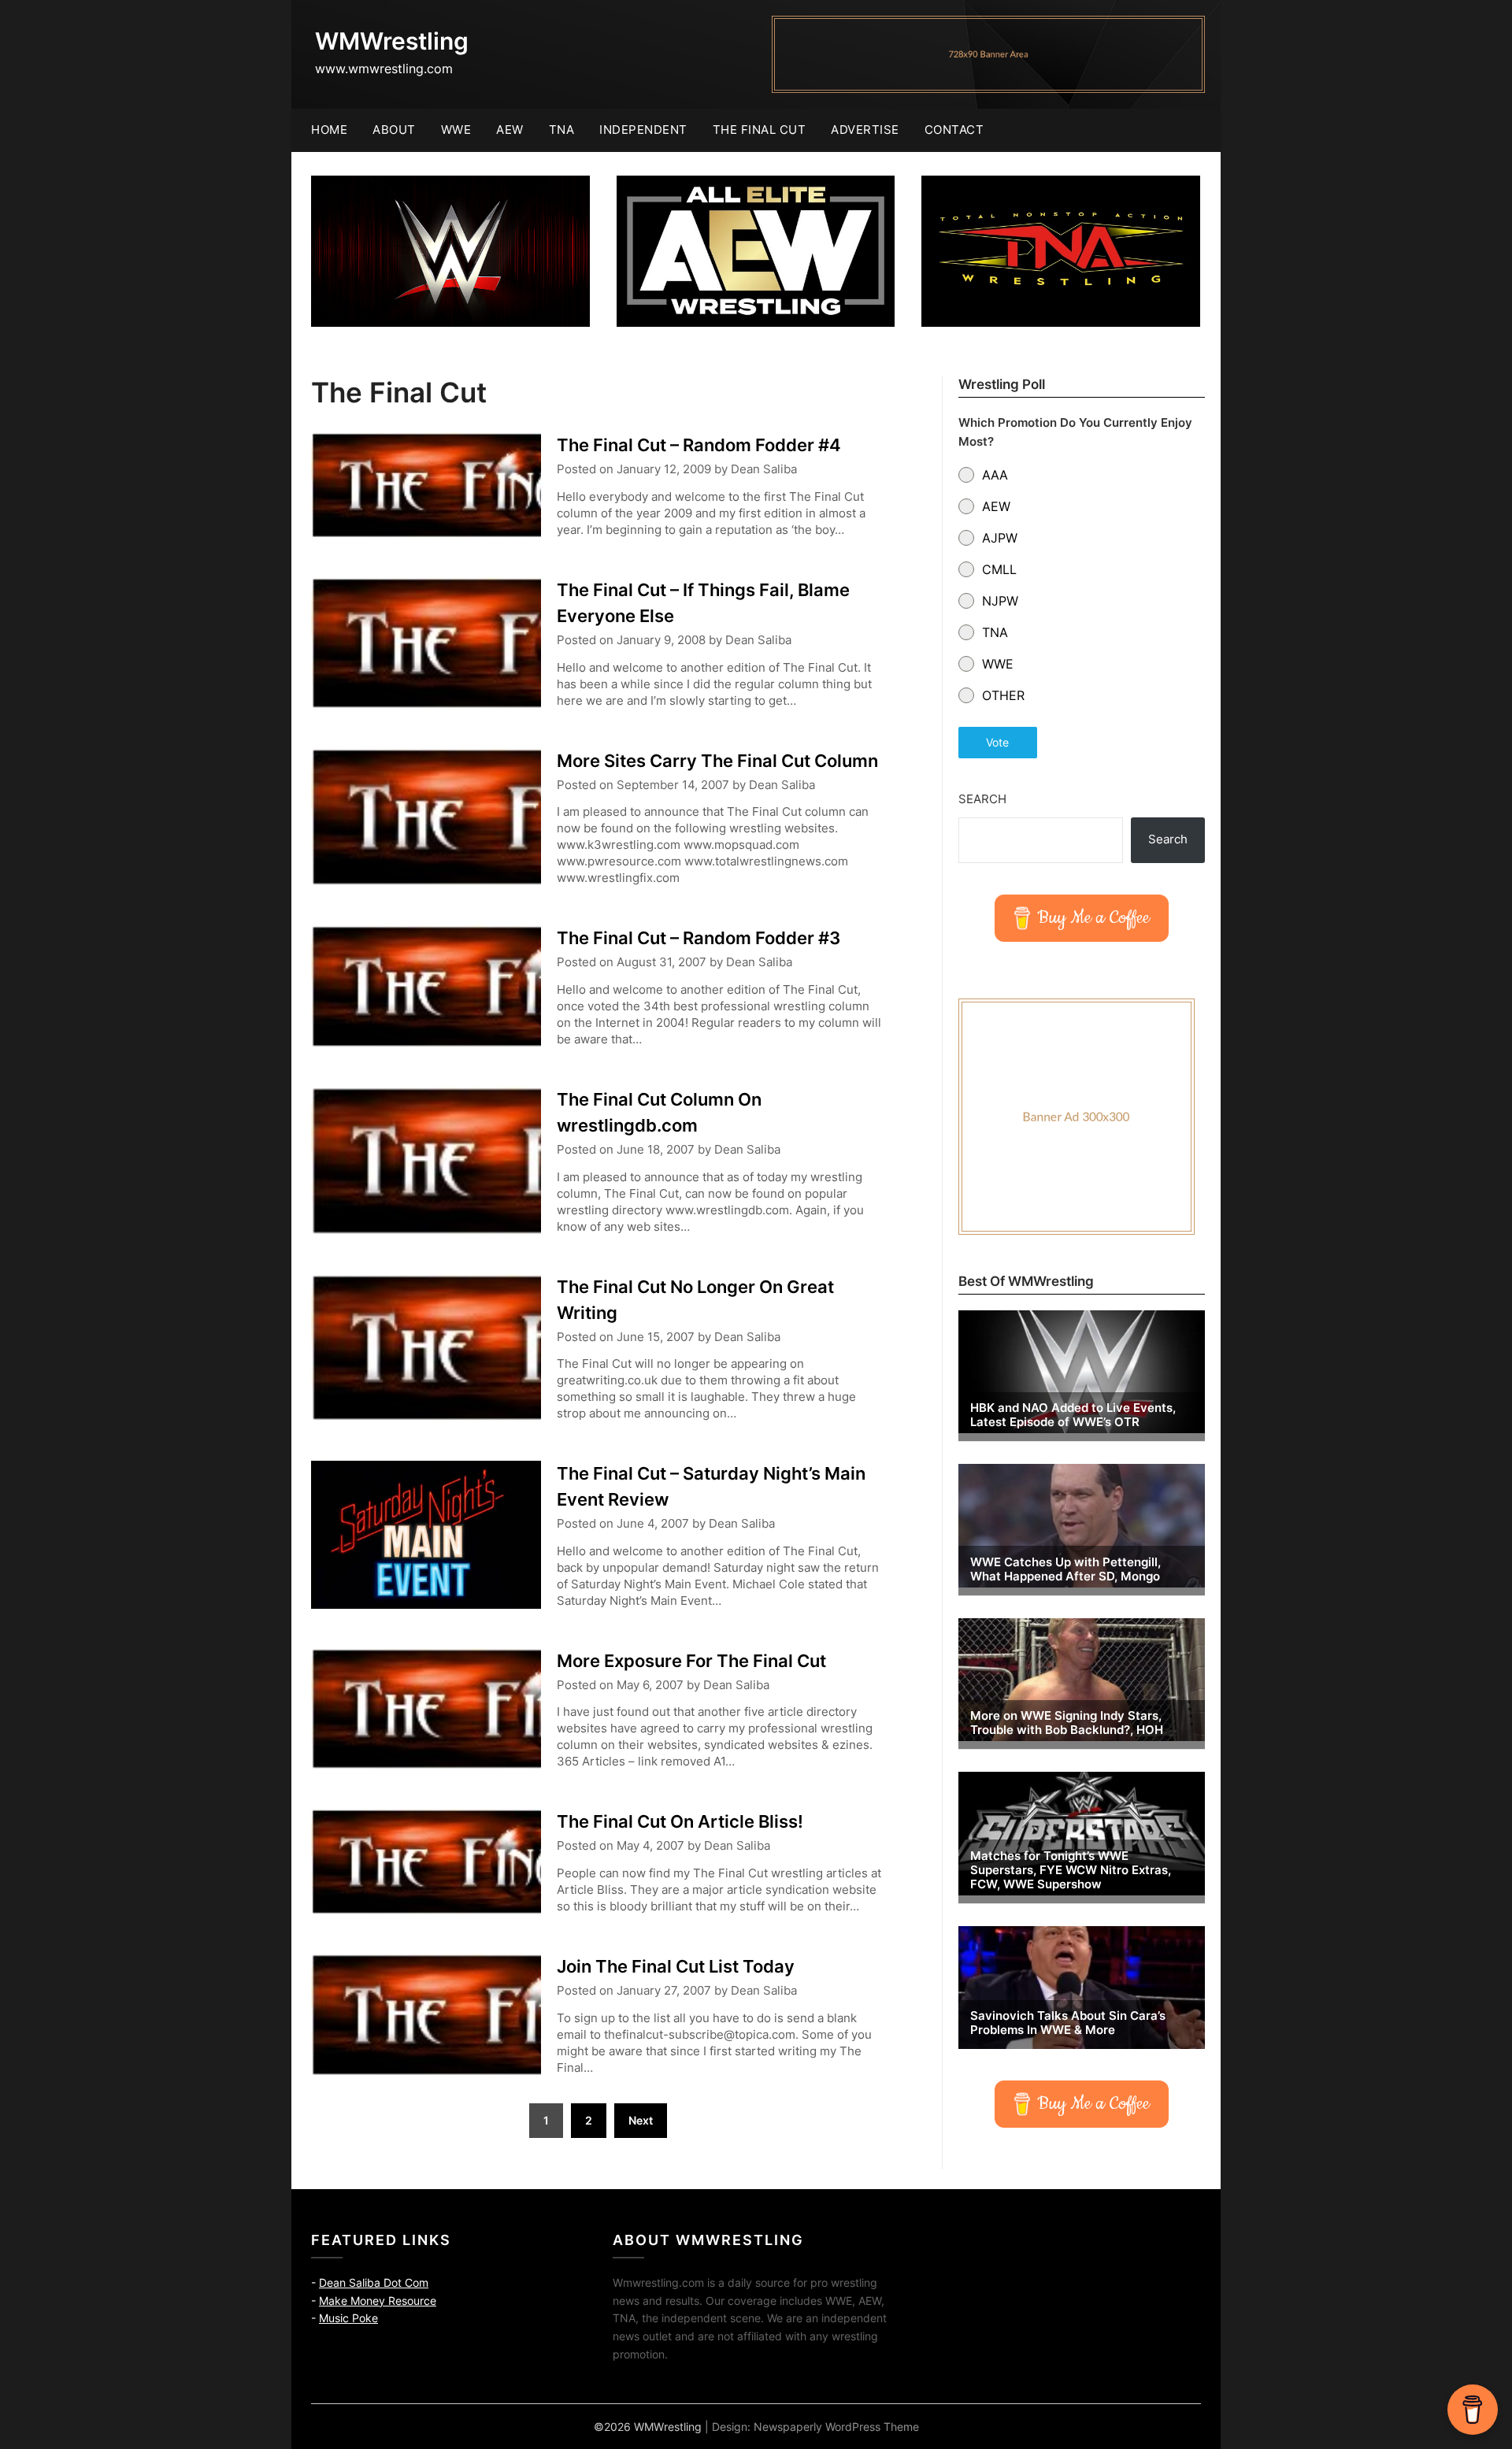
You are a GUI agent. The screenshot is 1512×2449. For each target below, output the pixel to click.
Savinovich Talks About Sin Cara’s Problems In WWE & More (1068, 2023)
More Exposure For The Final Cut (691, 1661)
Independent (643, 130)
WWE (456, 130)
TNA (562, 130)
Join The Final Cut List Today (676, 1966)
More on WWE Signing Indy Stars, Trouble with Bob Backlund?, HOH (1067, 1723)
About (394, 130)
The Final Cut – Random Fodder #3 (699, 938)
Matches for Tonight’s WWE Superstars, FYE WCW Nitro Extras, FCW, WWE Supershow (1071, 1870)
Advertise (865, 130)
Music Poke (348, 2318)
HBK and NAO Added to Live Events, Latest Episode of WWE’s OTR (1073, 1415)
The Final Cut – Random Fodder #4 (699, 445)
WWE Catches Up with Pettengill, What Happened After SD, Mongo (1065, 1569)
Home (329, 130)
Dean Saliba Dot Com (374, 2282)
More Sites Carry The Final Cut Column (717, 761)
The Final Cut (760, 130)
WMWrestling (392, 41)
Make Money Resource (378, 2301)
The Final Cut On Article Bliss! (680, 1821)
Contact (954, 130)
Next (641, 2120)
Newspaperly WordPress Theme (836, 2427)
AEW (510, 130)
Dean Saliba (764, 469)
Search (982, 799)
